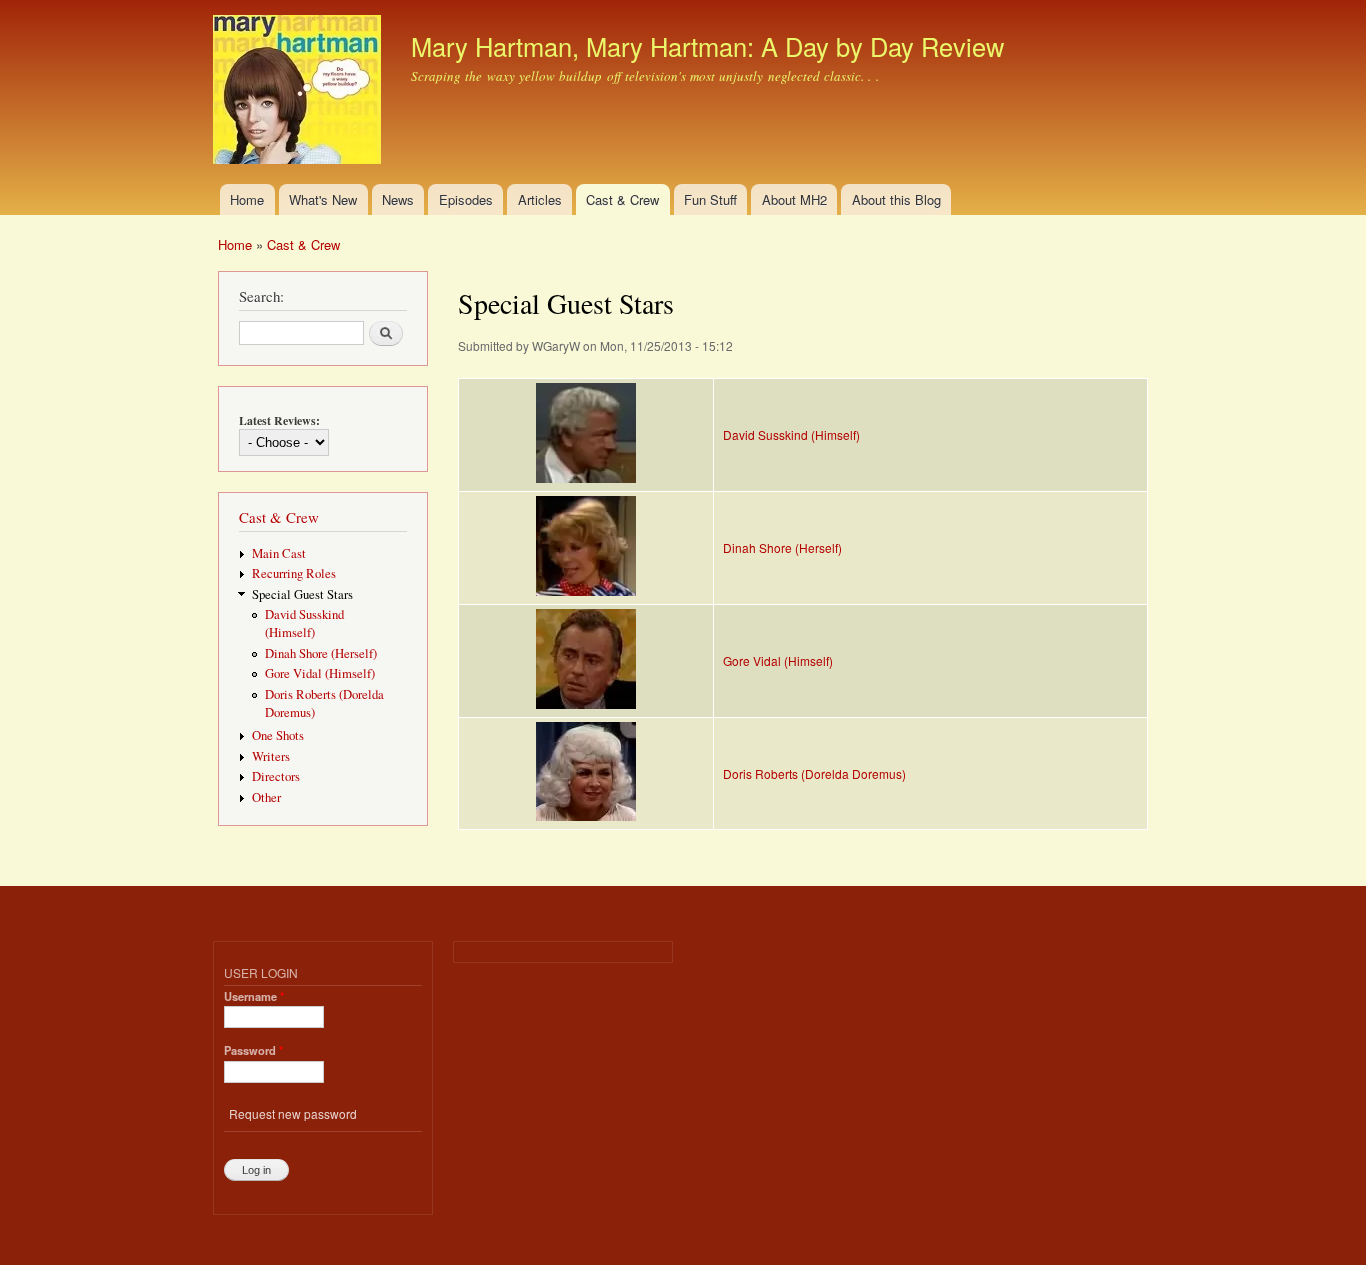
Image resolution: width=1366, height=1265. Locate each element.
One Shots (278, 735)
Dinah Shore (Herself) (321, 653)
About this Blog (896, 199)
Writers (271, 756)
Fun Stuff (710, 199)
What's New (323, 199)
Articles (540, 199)
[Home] (299, 92)
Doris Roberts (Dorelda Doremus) (814, 773)
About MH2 (794, 199)
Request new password (293, 1113)
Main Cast (279, 553)
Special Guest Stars (302, 594)
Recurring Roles (294, 573)
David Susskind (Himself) (304, 623)
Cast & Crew (622, 199)
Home (247, 199)
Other (266, 797)
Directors (276, 776)
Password (253, 1050)
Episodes (466, 199)
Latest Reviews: (279, 420)
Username (254, 996)
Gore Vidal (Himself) (320, 673)
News (398, 199)
